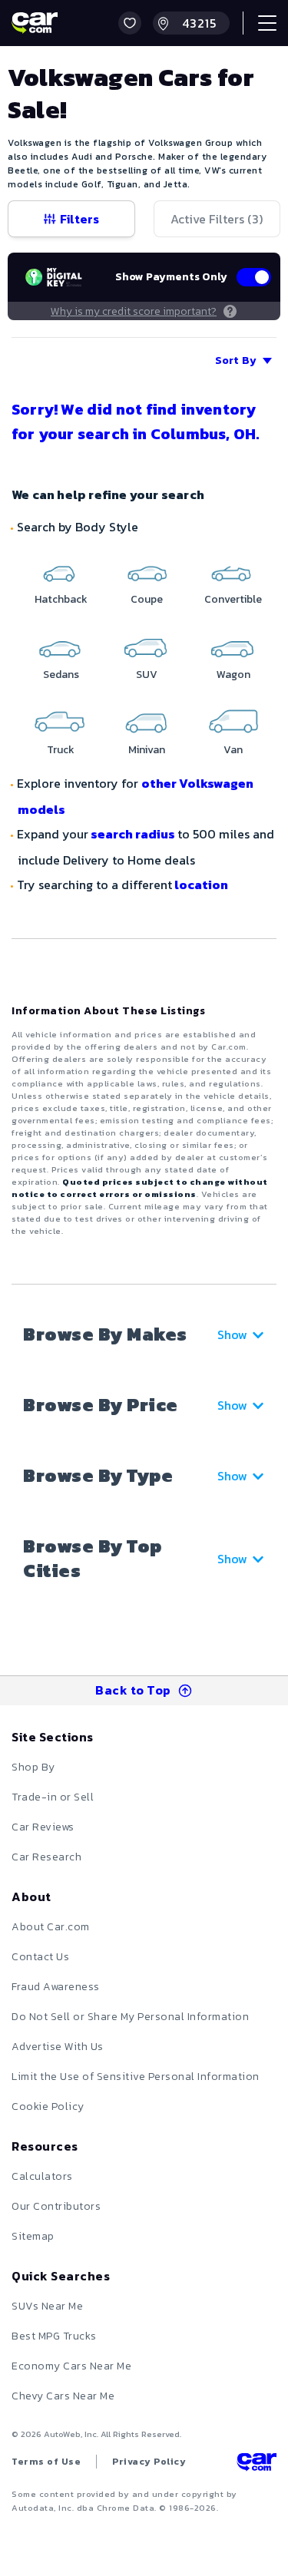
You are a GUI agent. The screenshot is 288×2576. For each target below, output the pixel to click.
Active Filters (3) (217, 219)
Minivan (147, 750)
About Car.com (51, 1927)
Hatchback (61, 599)
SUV (147, 675)
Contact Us (40, 1957)
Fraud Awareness (56, 1987)
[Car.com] (35, 23)
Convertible (233, 599)
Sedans (61, 675)
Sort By (236, 360)
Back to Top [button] (133, 1690)
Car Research (46, 1857)
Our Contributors (56, 2206)
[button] (130, 23)
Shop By (33, 1767)
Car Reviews (43, 1827)
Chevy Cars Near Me (63, 2396)
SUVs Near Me (47, 2306)
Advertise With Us (58, 2047)
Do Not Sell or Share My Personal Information (130, 2017)
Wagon (233, 675)
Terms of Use (46, 2462)
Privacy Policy (149, 2462)
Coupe (147, 599)
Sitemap (33, 2236)
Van (233, 750)
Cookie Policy (48, 2106)
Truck (61, 750)
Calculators (42, 2176)
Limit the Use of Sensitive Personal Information (136, 2077)
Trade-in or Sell (53, 1797)
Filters (79, 219)
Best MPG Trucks (54, 2336)
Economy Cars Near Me (71, 2366)
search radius (133, 834)
